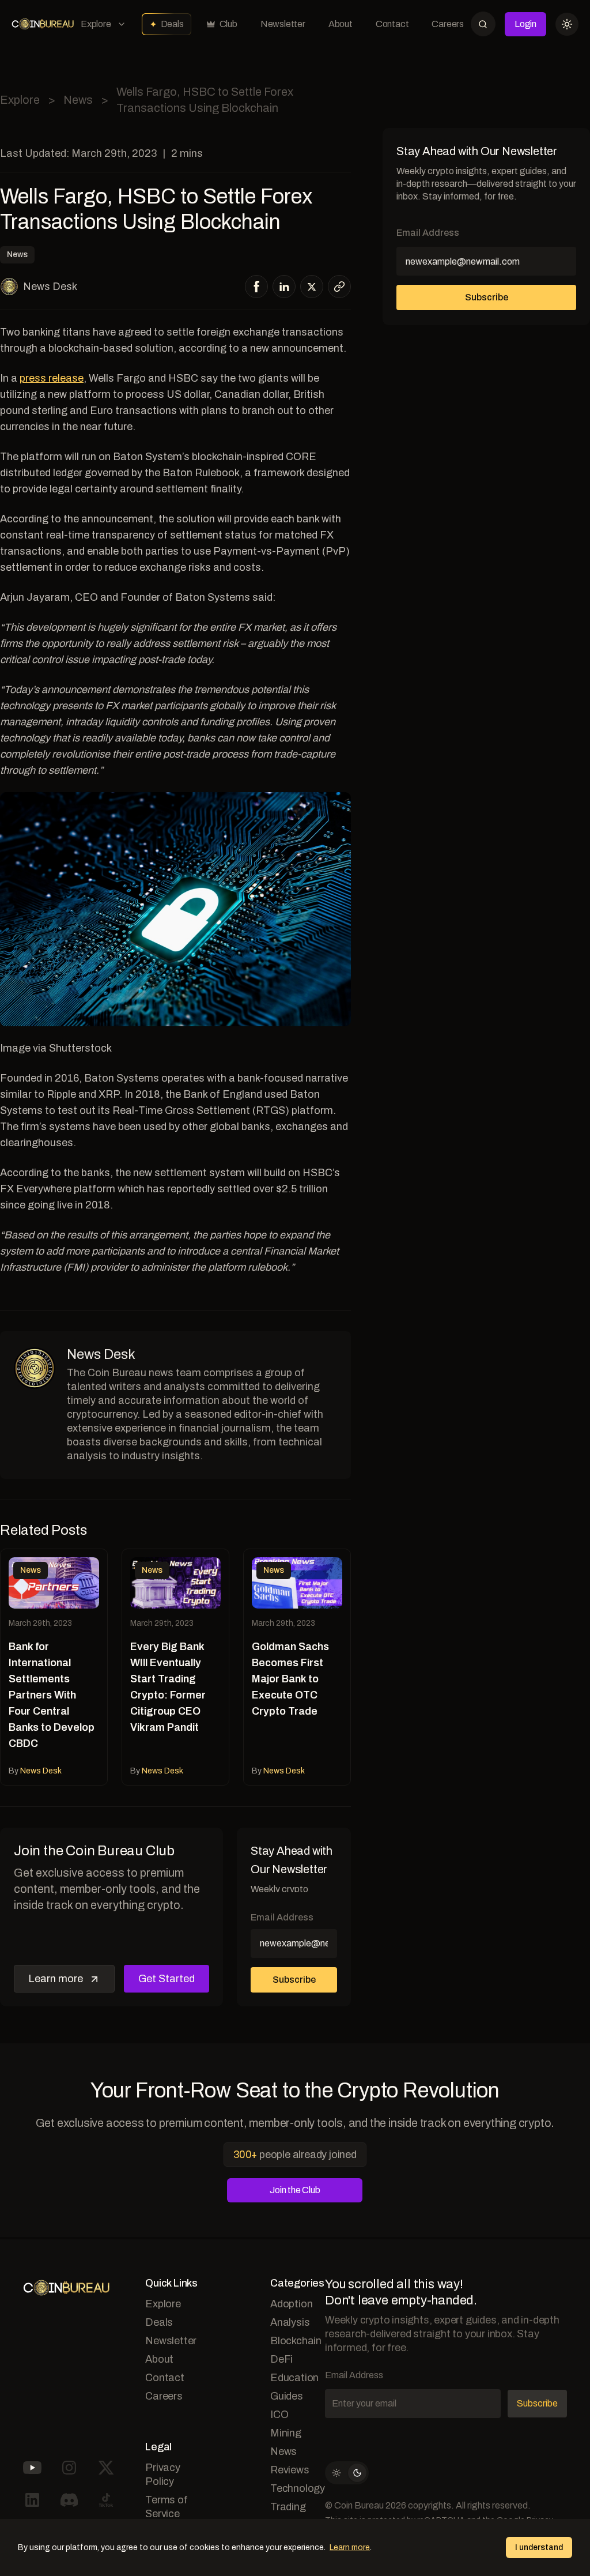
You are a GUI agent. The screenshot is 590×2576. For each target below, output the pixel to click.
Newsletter (283, 24)
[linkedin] (284, 287)
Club (228, 24)
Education (294, 2378)
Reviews (290, 2470)
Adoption (291, 2304)
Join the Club (295, 2190)
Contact (392, 24)
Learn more (56, 1979)
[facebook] (257, 287)
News (78, 100)
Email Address (282, 1917)
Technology (298, 2488)
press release (52, 378)
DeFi (281, 2359)
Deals (172, 24)
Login (525, 24)
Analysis (290, 2322)
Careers (448, 24)
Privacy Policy (163, 2475)
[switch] (347, 2473)
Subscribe (294, 1980)
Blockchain (296, 2341)
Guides (287, 2396)
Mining (286, 2433)
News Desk (50, 287)
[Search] (483, 24)
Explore (96, 24)
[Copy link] (339, 287)
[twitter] (312, 287)
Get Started (167, 1979)
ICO (279, 2415)
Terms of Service (166, 2507)
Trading (288, 2507)
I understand (539, 2547)
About (341, 24)
